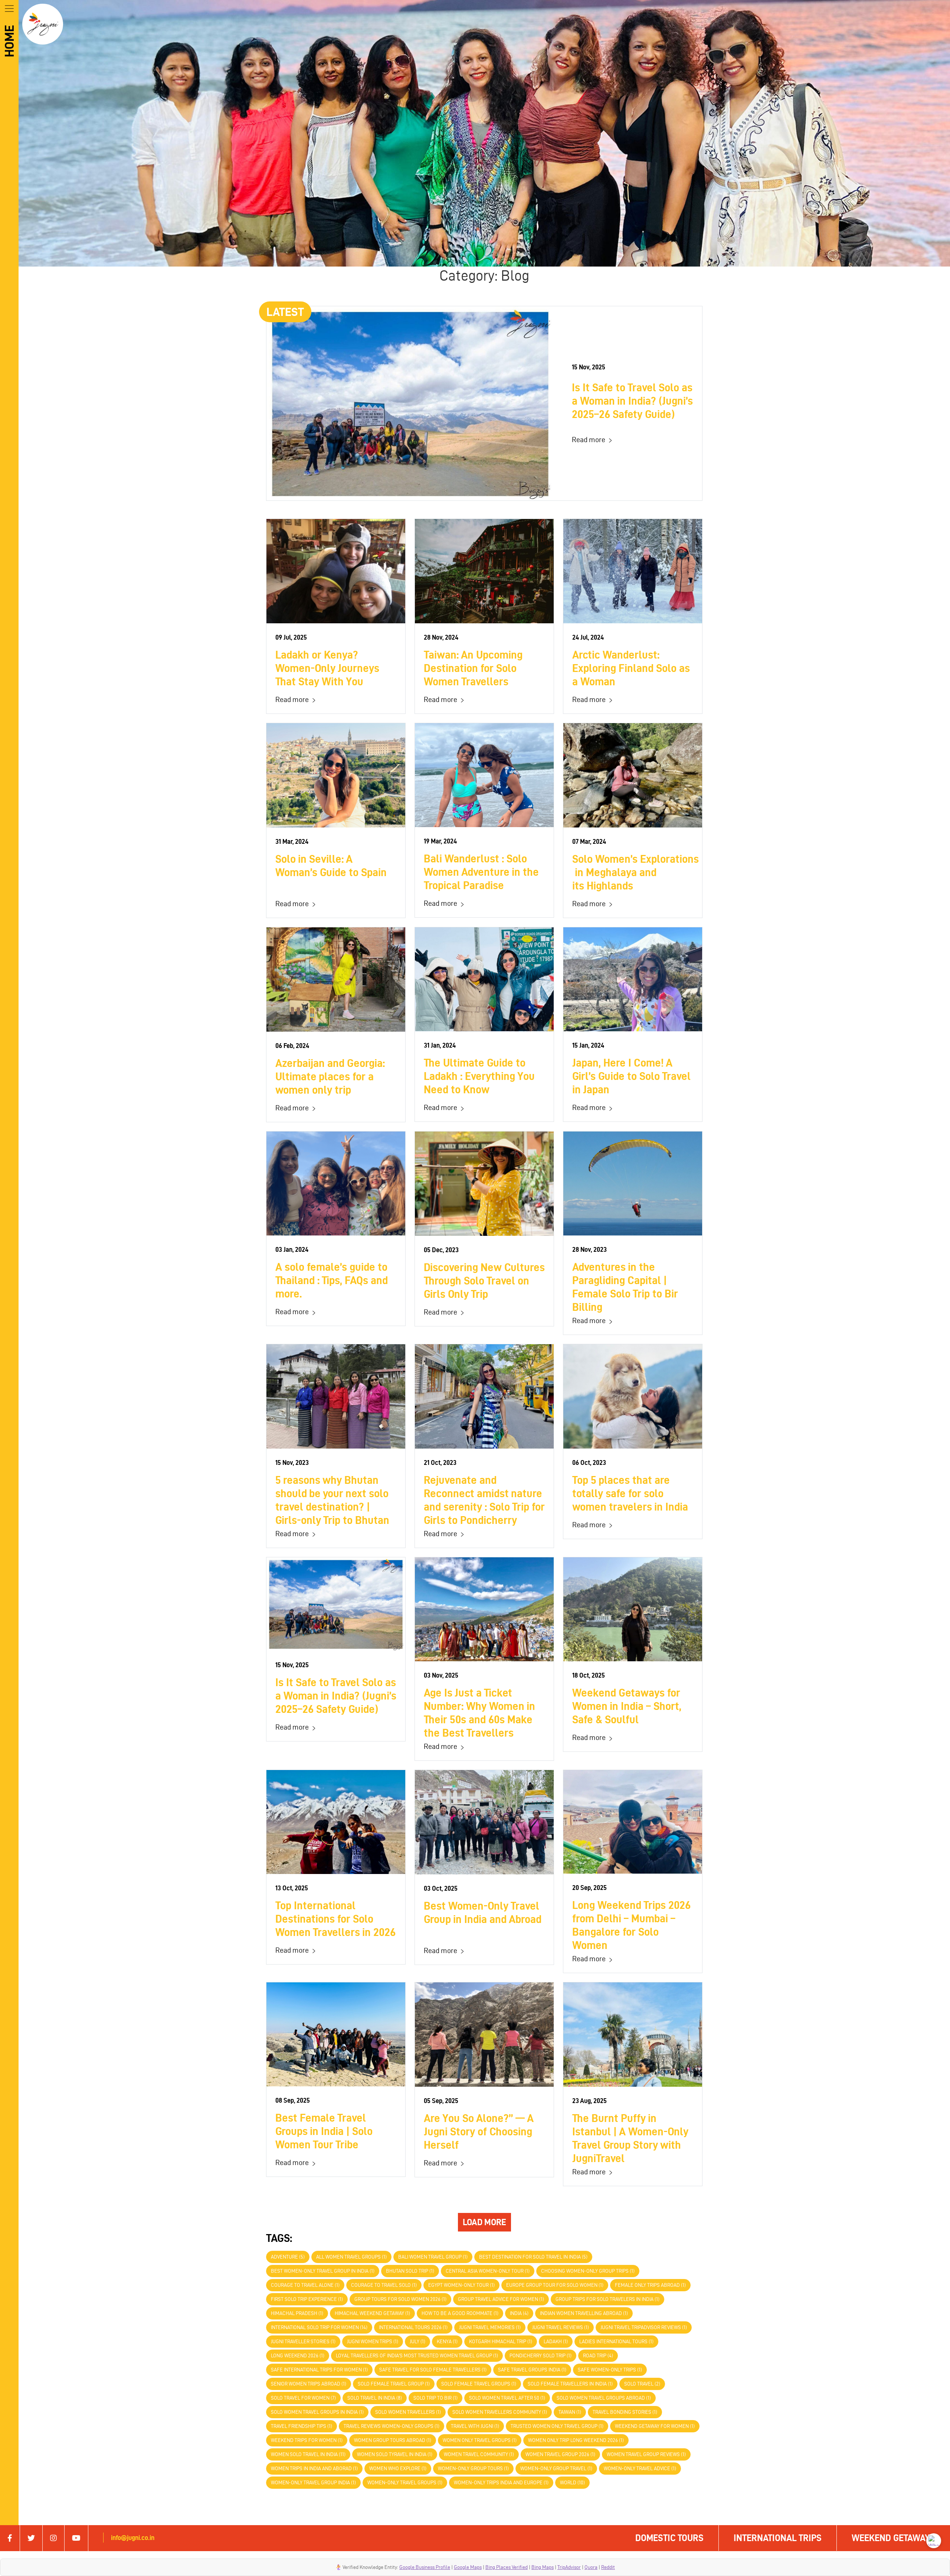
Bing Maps (543, 2567)
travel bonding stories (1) (625, 2412)
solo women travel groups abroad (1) (604, 2398)
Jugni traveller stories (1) (303, 2342)
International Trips (778, 2538)
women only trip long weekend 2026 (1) (576, 2440)
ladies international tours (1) (616, 2342)
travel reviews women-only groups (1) (392, 2426)
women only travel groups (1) (480, 2440)
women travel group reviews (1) (646, 2454)
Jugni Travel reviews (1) (561, 2327)
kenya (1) (447, 2342)
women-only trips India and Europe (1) (501, 2483)
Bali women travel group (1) (433, 2257)
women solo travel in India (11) (308, 2454)
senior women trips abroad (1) (309, 2384)
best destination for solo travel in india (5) (533, 2257)
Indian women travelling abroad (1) (584, 2313)
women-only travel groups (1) (405, 2483)
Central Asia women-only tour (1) (488, 2271)
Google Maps (468, 2567)
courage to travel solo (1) (384, 2285)
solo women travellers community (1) (500, 2412)
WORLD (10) (572, 2483)
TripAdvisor (569, 2567)
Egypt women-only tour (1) (461, 2285)
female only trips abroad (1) (650, 2285)
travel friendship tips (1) (302, 2426)
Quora (591, 2567)
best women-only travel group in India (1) (323, 2271)
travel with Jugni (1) (475, 2426)
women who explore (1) (398, 2469)
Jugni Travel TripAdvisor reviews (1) (644, 2327)
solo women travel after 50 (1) (507, 2398)
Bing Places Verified (507, 2567)
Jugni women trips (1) (373, 2342)
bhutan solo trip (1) (410, 2271)
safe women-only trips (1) (610, 2370)
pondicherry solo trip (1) (540, 2356)
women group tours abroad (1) (393, 2440)
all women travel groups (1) (351, 2257)
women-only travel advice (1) (640, 2469)
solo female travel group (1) (394, 2384)
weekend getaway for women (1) (655, 2426)
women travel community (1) (479, 2454)
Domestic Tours (669, 2538)
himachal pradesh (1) (297, 2313)
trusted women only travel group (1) (557, 2426)
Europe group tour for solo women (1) (555, 2285)
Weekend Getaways (893, 2538)
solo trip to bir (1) (435, 2398)
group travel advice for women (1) (501, 2299)
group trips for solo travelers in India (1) (607, 2299)
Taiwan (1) (570, 2412)
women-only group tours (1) (473, 2469)
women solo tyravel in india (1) (395, 2454)
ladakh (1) (556, 2342)
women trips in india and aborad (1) (314, 2469)
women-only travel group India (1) (313, 2483)
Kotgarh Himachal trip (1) (501, 2342)
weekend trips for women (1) (307, 2440)
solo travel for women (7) (303, 2398)
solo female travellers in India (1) (570, 2384)
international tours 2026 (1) (413, 2327)
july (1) (417, 2342)
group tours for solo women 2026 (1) (400, 2299)
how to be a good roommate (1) (460, 2313)
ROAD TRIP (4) (598, 2356)
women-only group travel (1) (556, 2469)
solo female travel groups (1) (479, 2384)
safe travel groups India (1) (532, 2370)
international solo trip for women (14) (319, 2327)
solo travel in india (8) (375, 2398)
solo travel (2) (642, 2384)
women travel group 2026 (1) (560, 2454)
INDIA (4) (519, 2313)
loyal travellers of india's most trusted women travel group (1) (417, 2356)
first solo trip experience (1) (307, 2299)
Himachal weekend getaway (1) (372, 2313)
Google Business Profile (425, 2567)
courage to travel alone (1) (305, 2285)
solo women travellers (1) (408, 2412)
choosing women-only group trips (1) (588, 2271)
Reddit (608, 2567)
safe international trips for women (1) (319, 2370)
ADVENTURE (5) (288, 2257)
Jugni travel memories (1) (490, 2327)
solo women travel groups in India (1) (317, 2412)
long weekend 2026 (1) (298, 2356)
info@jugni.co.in (133, 2538)
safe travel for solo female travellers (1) (433, 2370)
